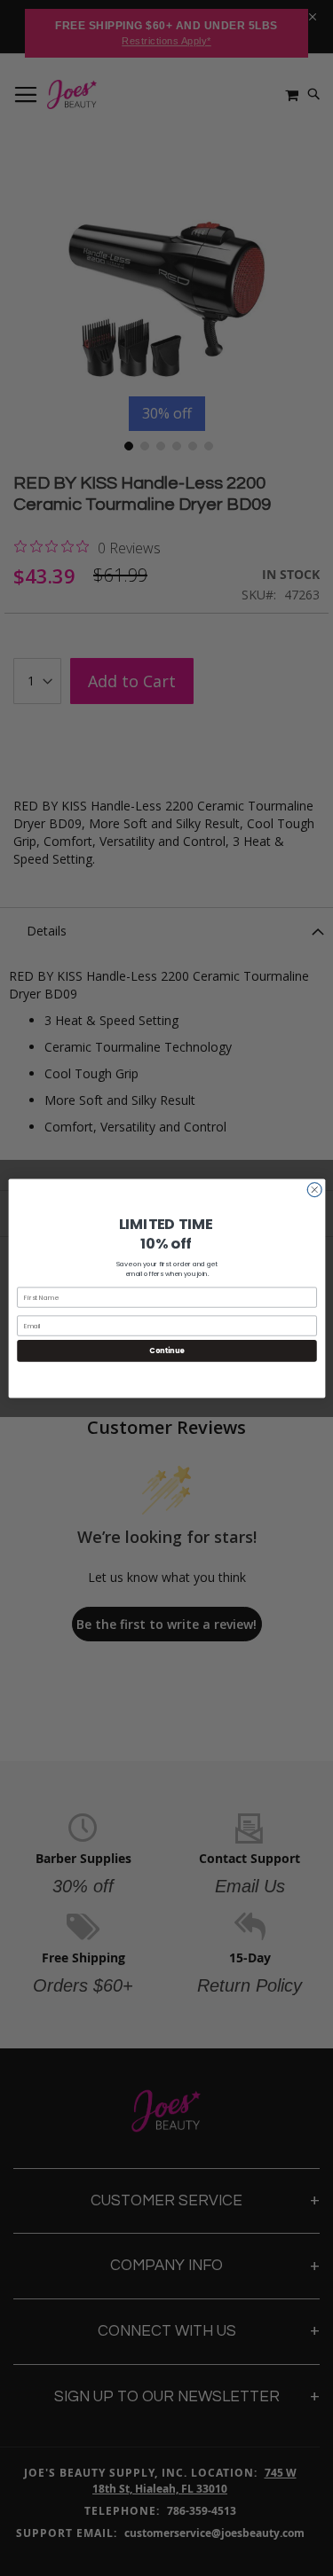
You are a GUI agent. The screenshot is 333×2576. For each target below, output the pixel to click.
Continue (167, 1350)
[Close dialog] (314, 1190)
